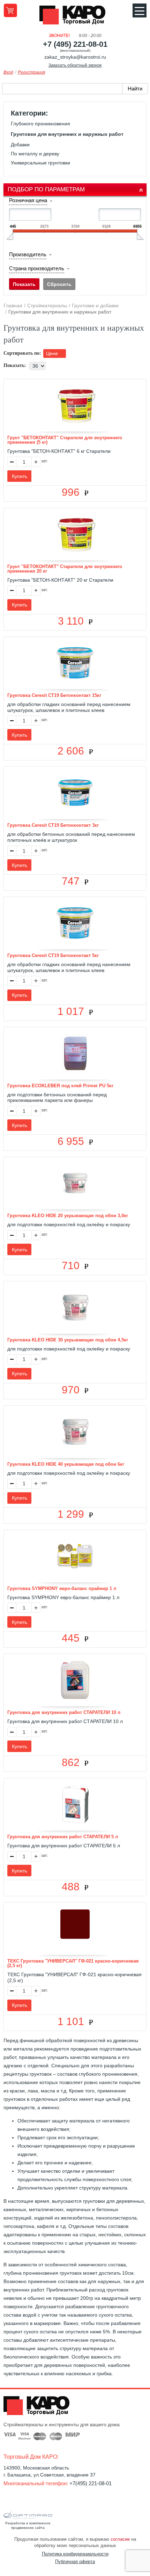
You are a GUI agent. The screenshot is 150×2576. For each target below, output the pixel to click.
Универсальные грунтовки (40, 163)
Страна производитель (37, 268)
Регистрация (31, 72)
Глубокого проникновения (40, 124)
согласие (120, 2539)
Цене (53, 353)
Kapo (75, 17)
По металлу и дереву (35, 154)
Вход (8, 72)
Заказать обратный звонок (75, 65)
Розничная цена (28, 200)
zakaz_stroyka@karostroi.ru (75, 57)
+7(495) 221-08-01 (91, 2483)
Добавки (20, 145)
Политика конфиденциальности (75, 2554)
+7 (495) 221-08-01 (75, 44)
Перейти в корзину (10, 10)
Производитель (28, 254)
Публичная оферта (75, 2562)
